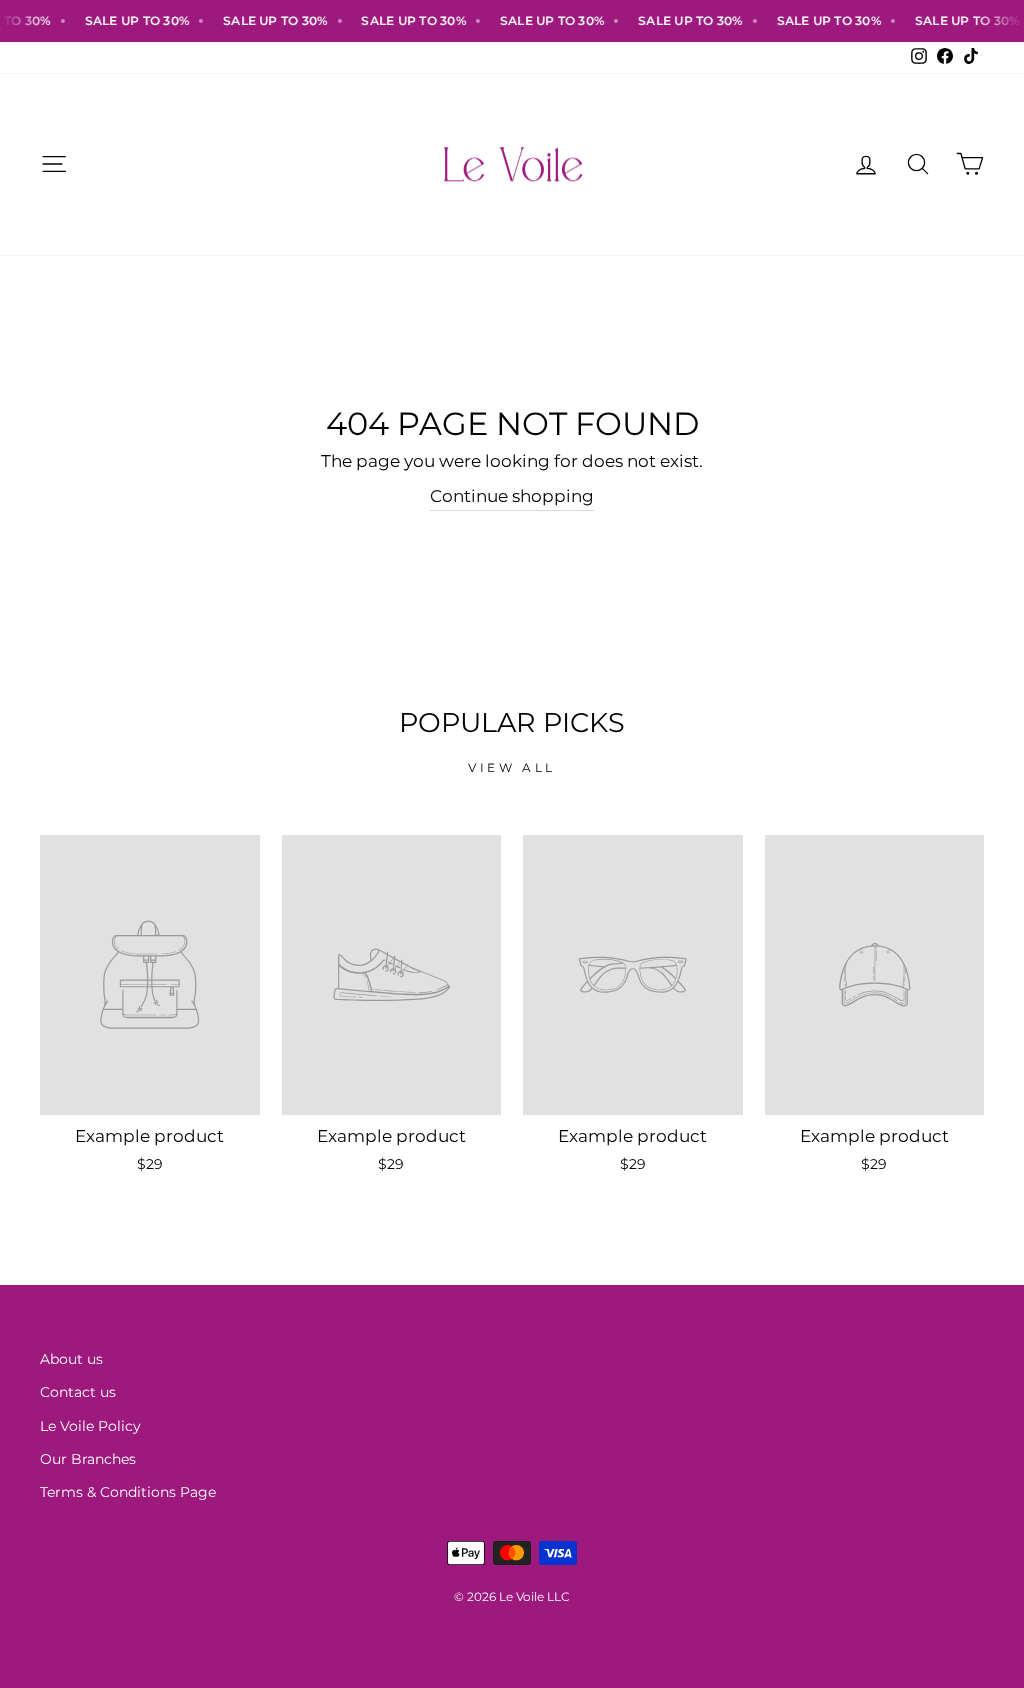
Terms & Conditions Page (128, 1492)
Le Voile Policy (90, 1426)
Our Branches (88, 1459)
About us (71, 1359)
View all (512, 767)
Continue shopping (512, 496)
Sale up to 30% (124, 20)
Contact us (78, 1392)
